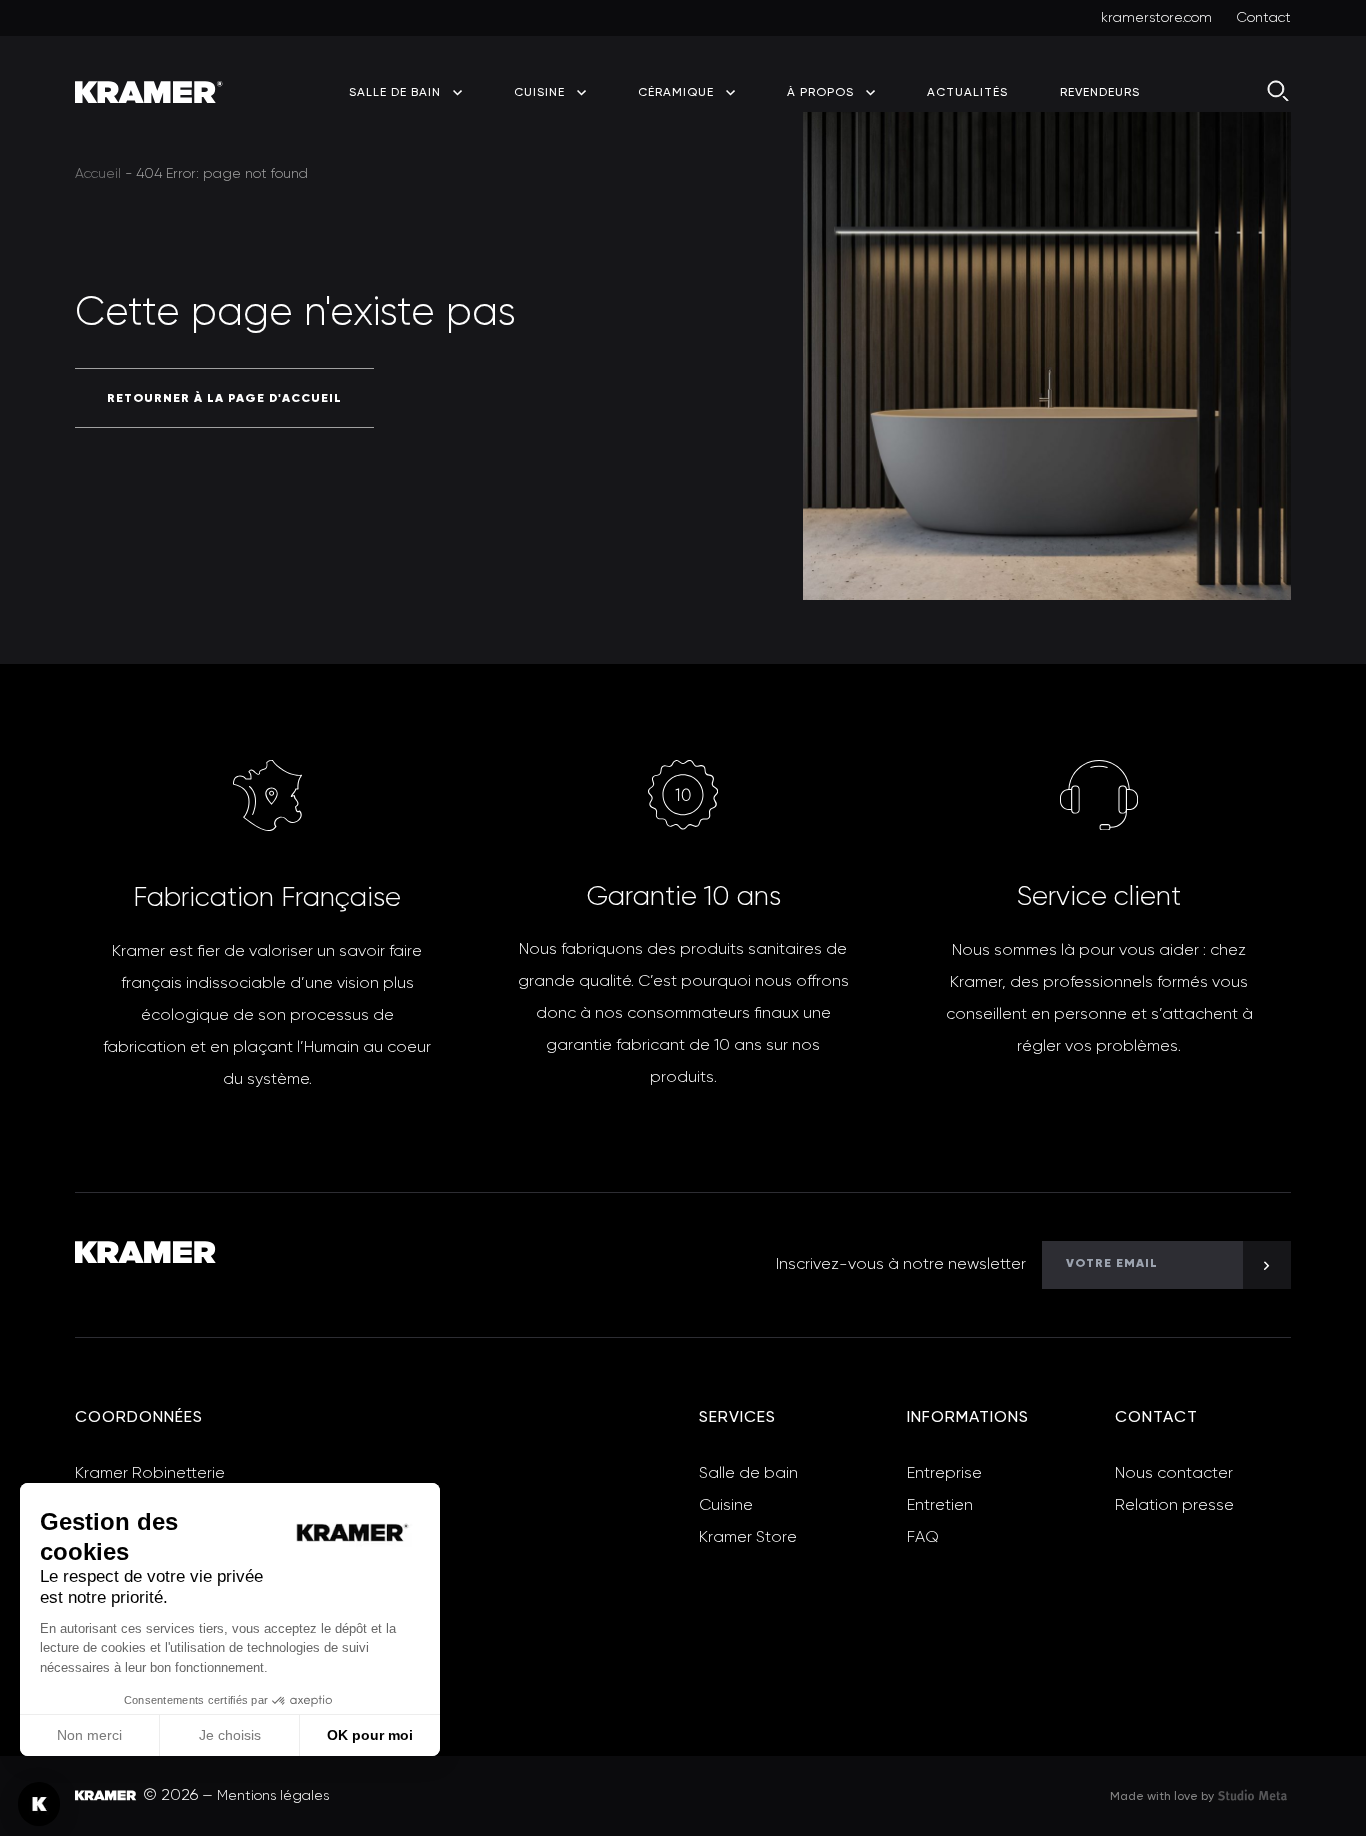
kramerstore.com (1156, 18)
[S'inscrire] (1267, 1265)
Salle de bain (748, 1474)
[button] (39, 1804)
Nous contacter (1174, 1474)
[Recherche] (1279, 92)
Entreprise (944, 1474)
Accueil (98, 174)
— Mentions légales (265, 1796)
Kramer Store (748, 1538)
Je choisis (230, 1735)
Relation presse (1174, 1506)
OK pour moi (370, 1735)
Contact (1263, 18)
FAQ (923, 1538)
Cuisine (726, 1506)
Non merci (89, 1735)
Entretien (940, 1506)
